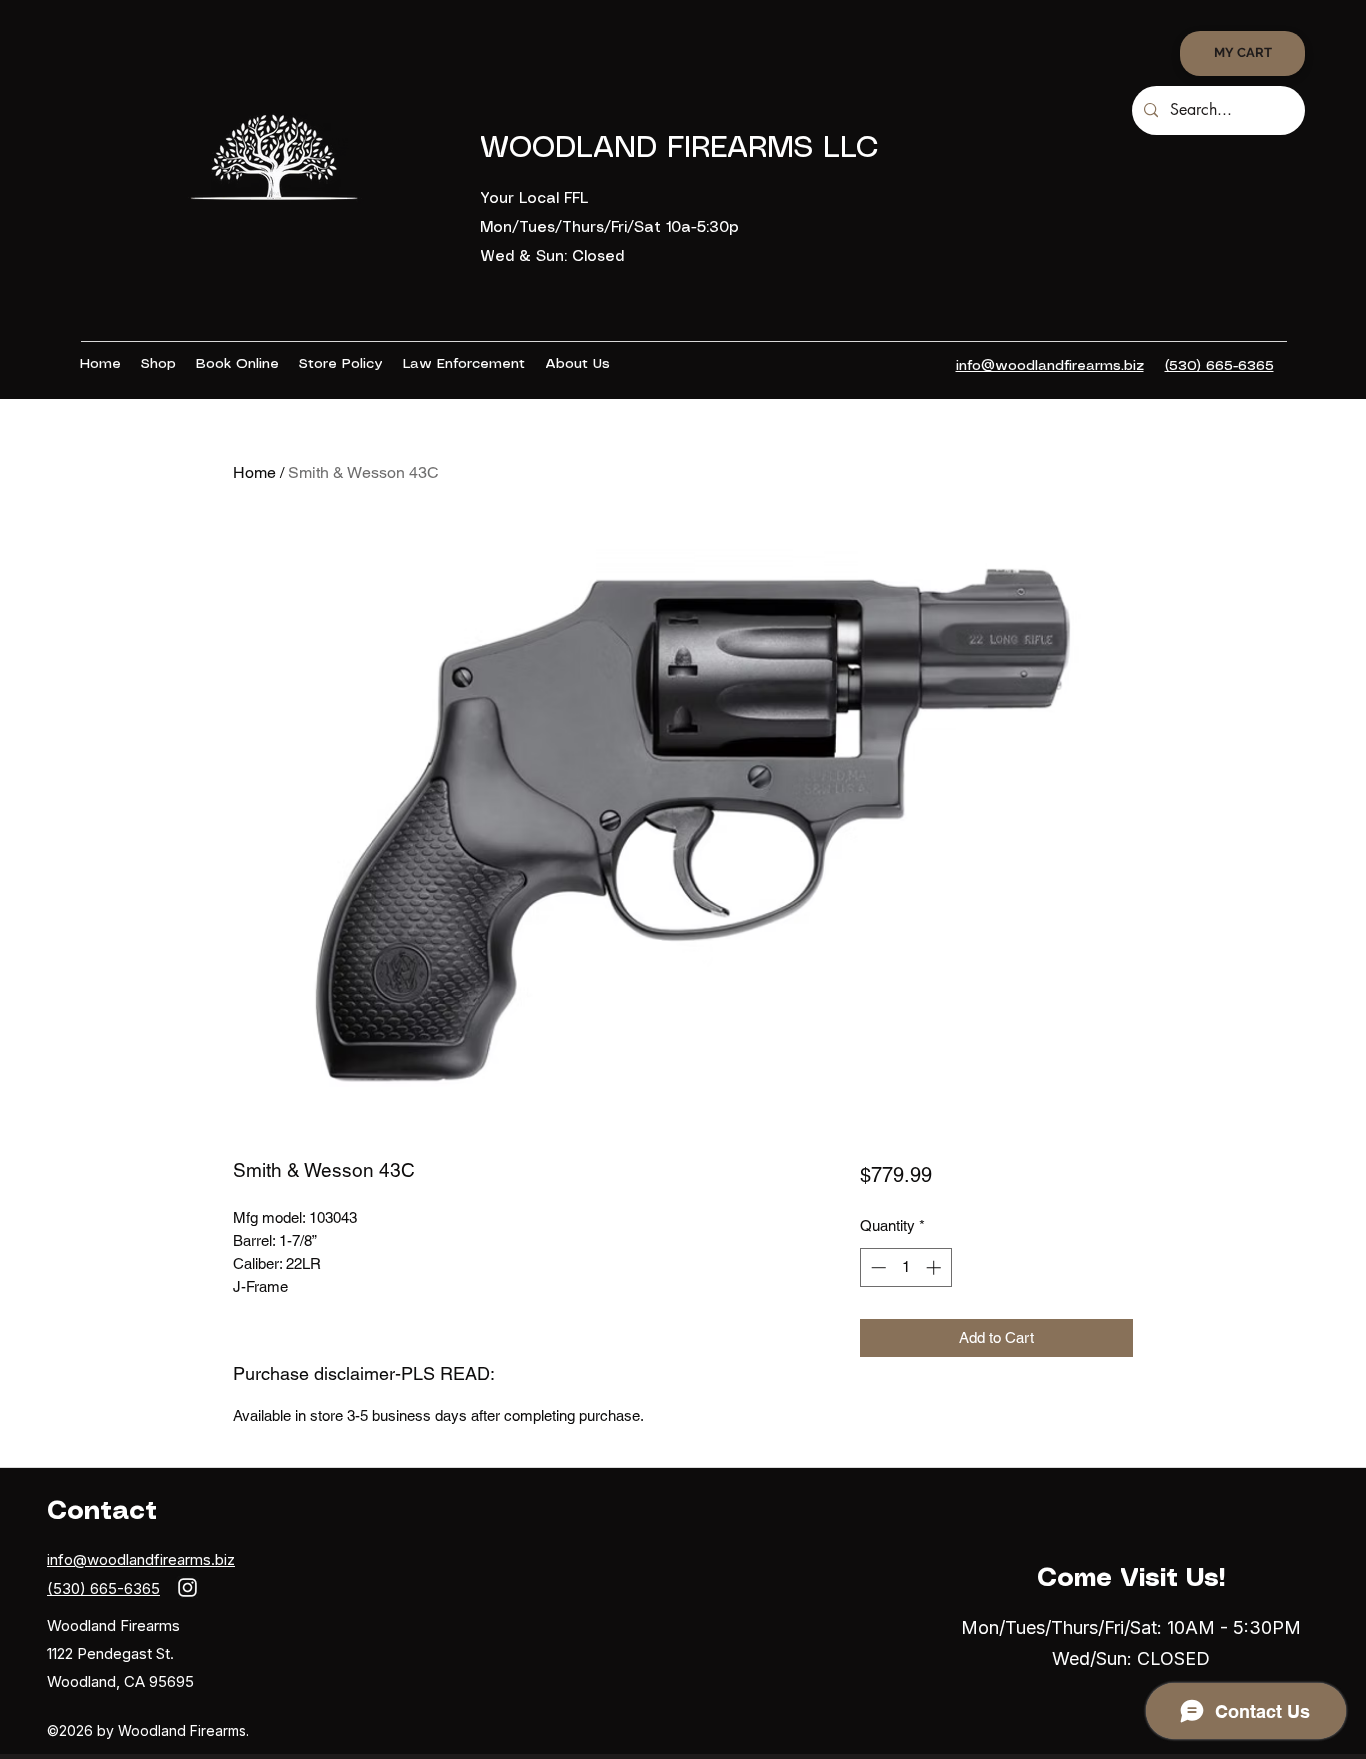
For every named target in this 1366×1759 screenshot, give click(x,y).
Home (254, 472)
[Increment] (935, 1267)
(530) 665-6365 (103, 1588)
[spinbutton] (905, 1267)
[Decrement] (876, 1267)
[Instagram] (187, 1587)
